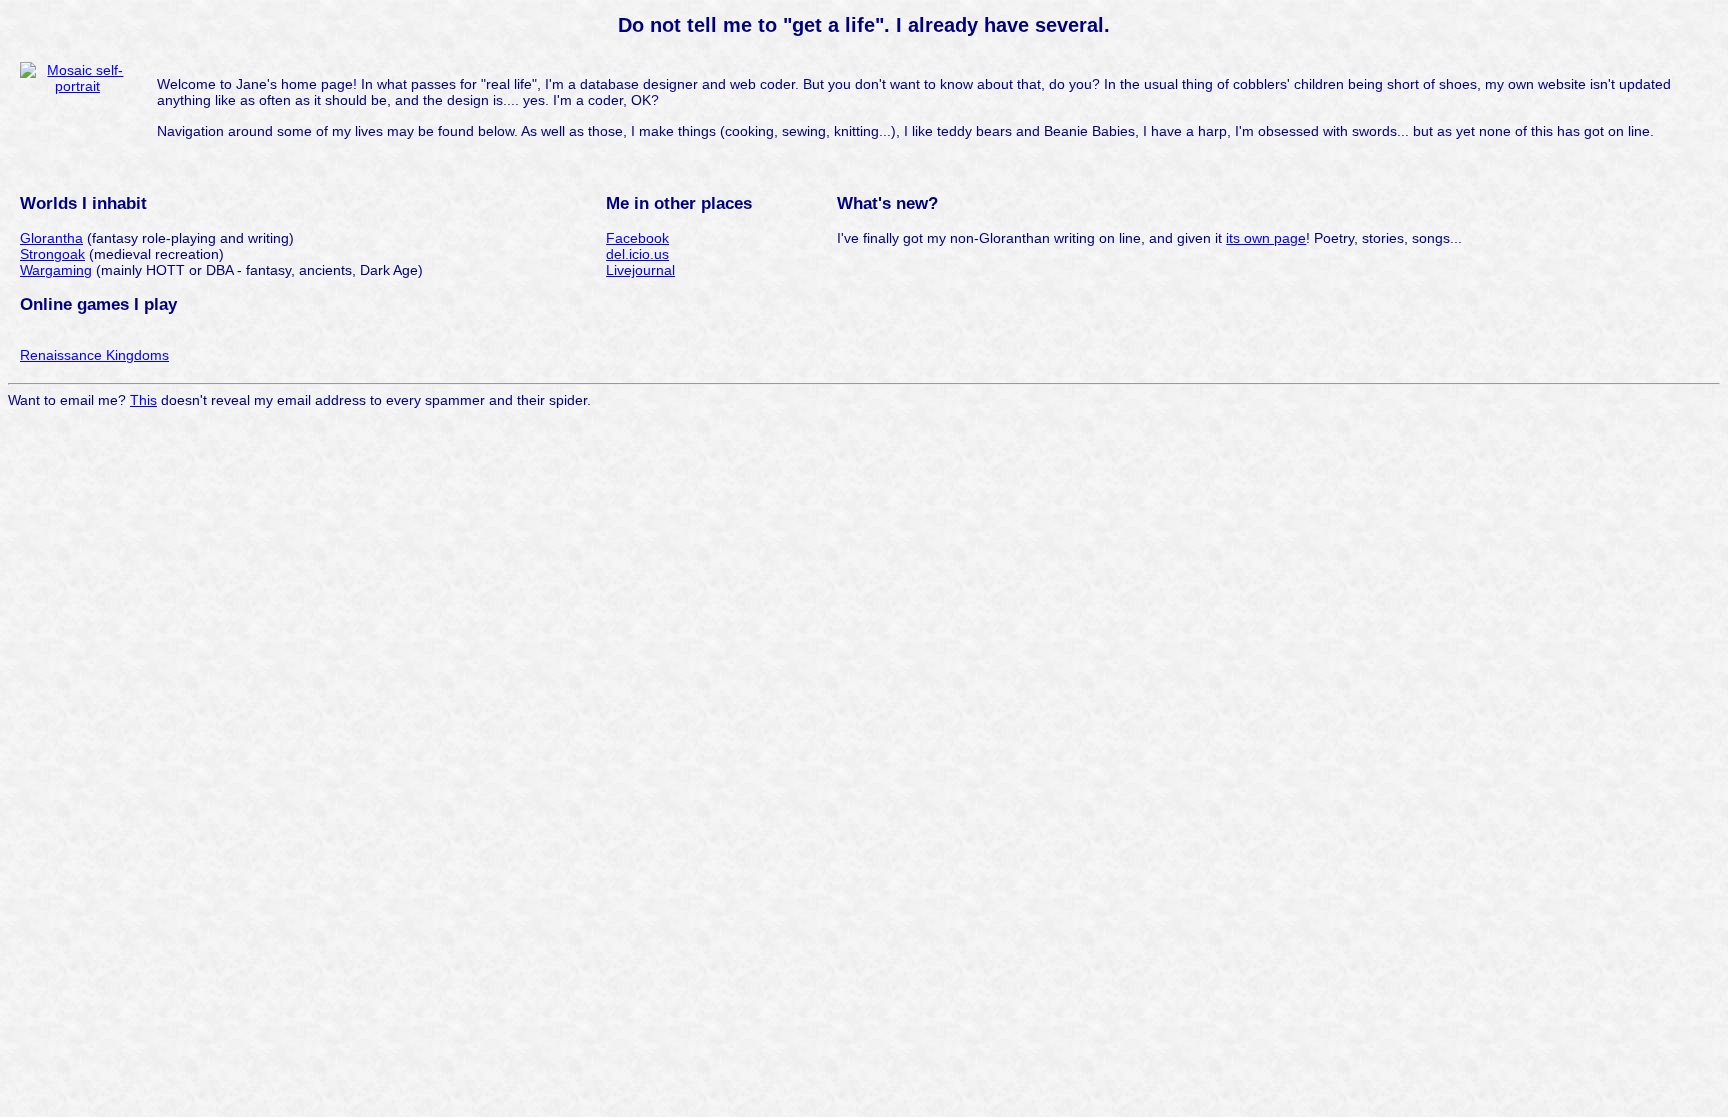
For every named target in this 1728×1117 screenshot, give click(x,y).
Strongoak (52, 254)
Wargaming (56, 270)
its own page (1266, 238)
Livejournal (640, 270)
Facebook (637, 238)
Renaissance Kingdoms (94, 355)
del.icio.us (637, 254)
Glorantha (51, 238)
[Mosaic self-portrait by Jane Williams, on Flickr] (77, 86)
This (143, 400)
